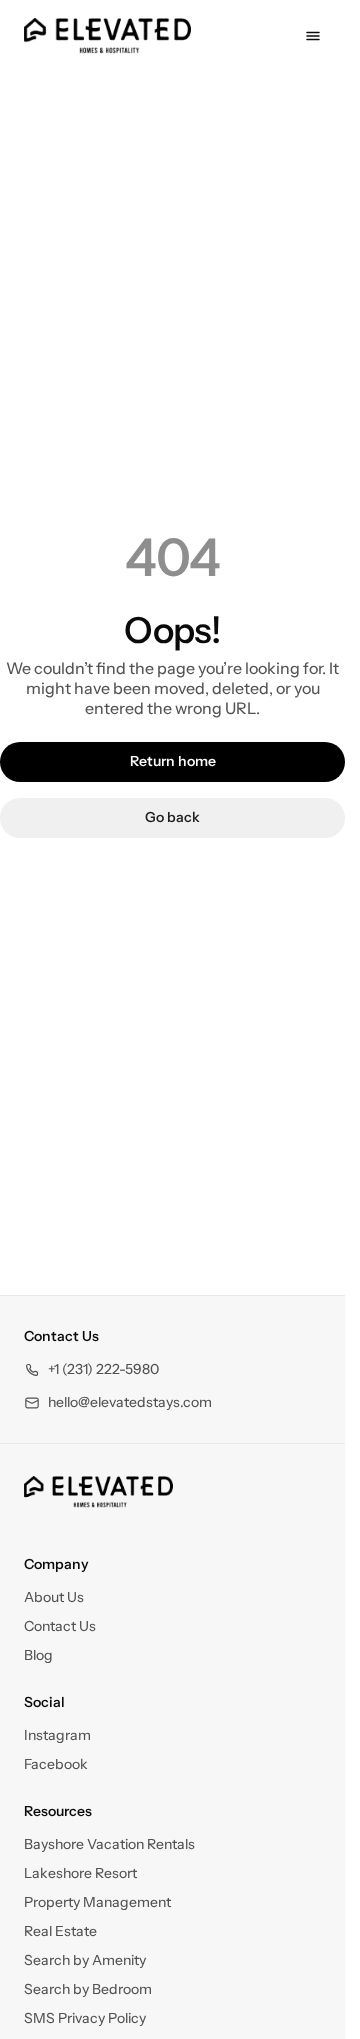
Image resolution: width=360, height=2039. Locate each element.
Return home (173, 761)
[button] (91, 1369)
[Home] (98, 1492)
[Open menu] (313, 36)
